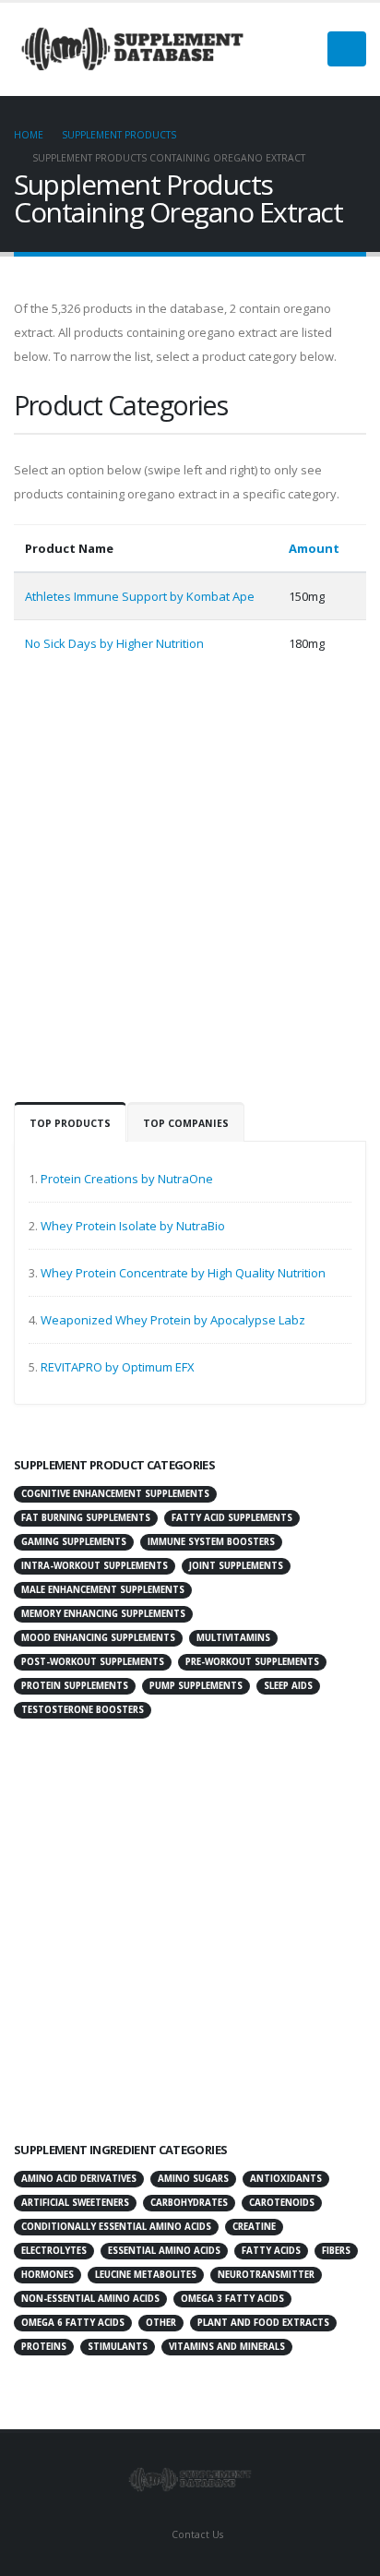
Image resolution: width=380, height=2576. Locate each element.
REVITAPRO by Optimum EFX (118, 1367)
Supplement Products (119, 135)
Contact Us (196, 2534)
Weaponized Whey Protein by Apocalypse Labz (173, 1320)
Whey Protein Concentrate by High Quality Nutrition (183, 1273)
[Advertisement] (190, 893)
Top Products (70, 1123)
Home (29, 135)
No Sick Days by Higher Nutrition (114, 643)
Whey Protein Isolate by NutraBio (133, 1226)
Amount (315, 548)
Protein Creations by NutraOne (127, 1179)
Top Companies (186, 1123)
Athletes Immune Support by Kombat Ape (140, 596)
